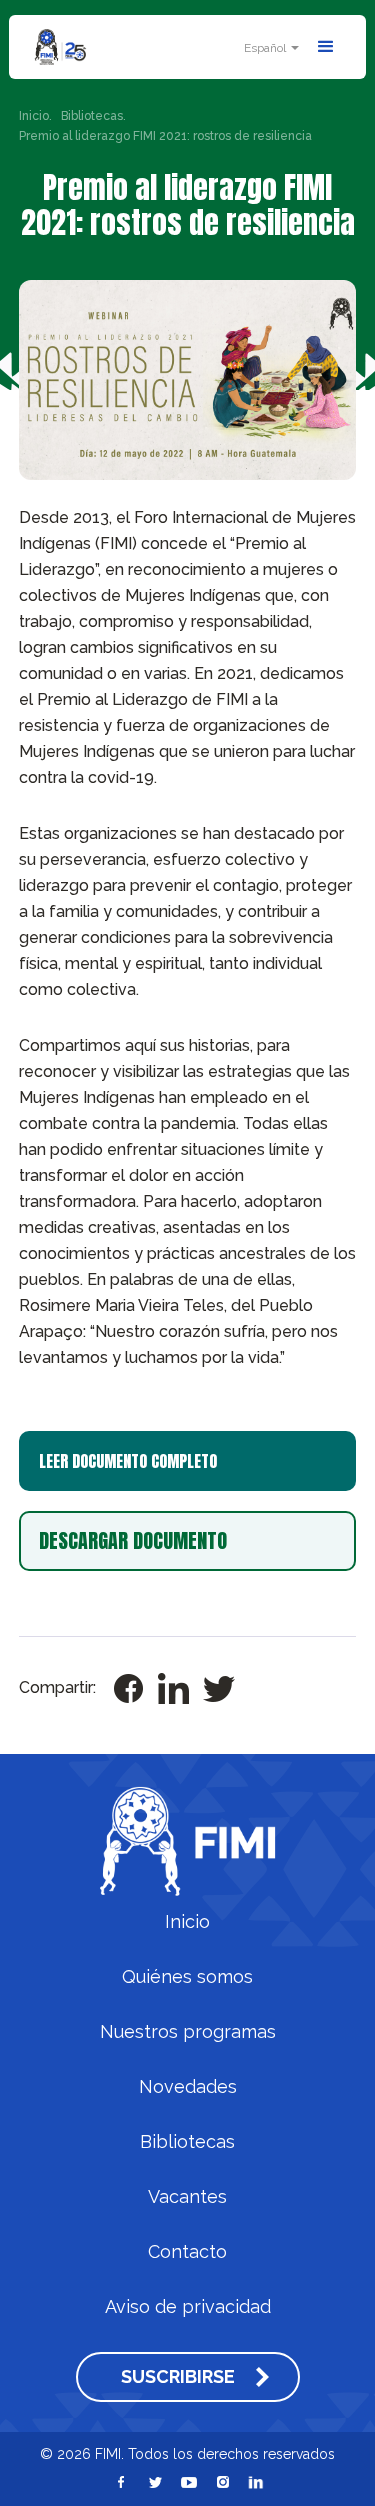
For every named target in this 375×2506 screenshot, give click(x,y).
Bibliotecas (187, 2142)
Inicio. (35, 116)
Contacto (187, 2252)
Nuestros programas (188, 2032)
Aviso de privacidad (188, 2307)
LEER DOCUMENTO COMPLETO (128, 1461)
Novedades (188, 2087)
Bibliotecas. (93, 116)
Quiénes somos (187, 1977)
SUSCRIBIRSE (178, 2377)
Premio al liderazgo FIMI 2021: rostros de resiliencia (165, 136)
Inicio (187, 1922)
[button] (269, 47)
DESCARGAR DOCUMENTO (133, 1540)
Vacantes (187, 2197)
